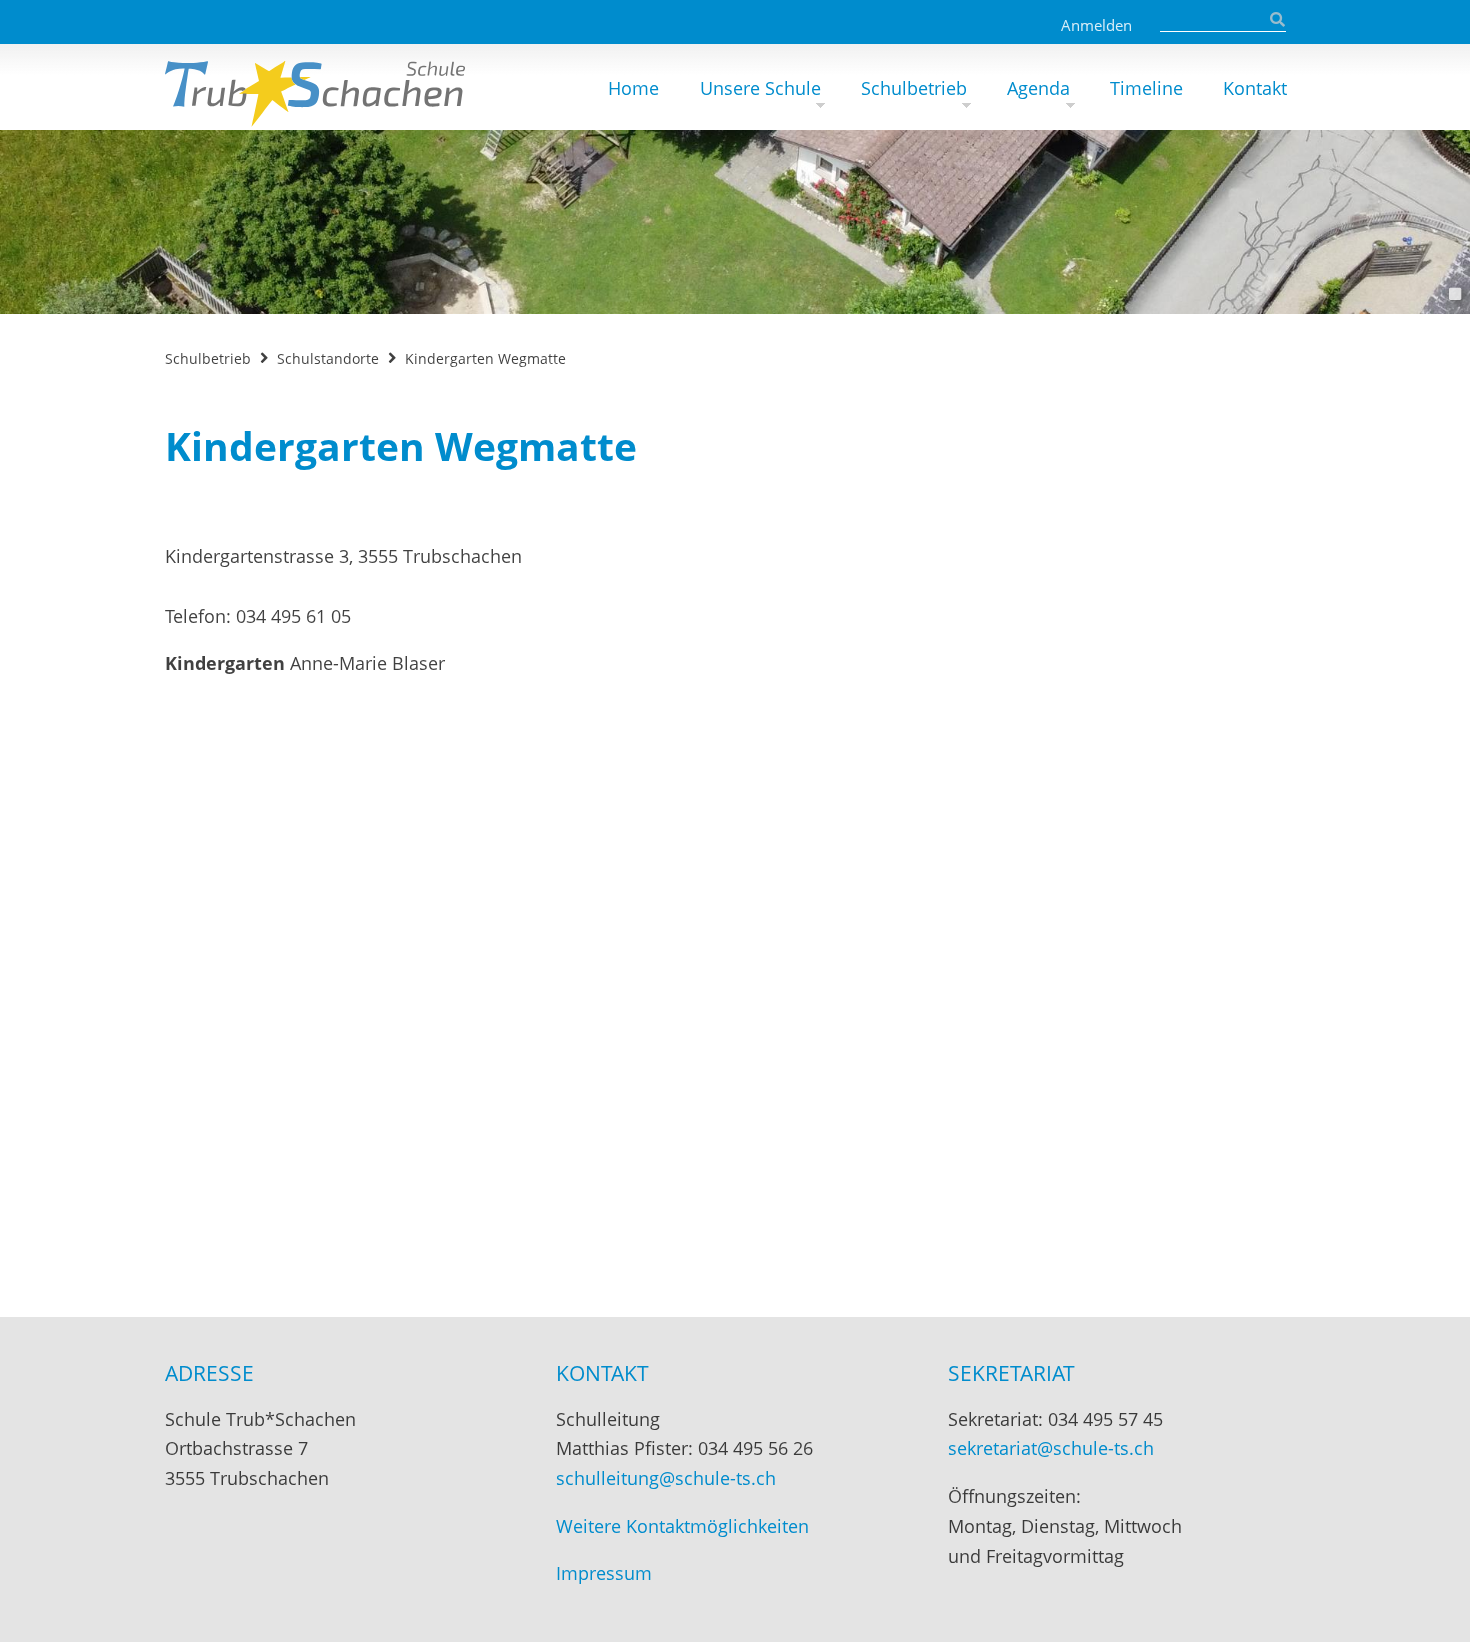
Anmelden (1096, 25)
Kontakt (1255, 88)
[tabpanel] (735, 222)
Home (633, 88)
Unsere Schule (760, 88)
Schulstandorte (328, 358)
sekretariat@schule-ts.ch (1051, 1448)
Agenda (1038, 88)
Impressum (604, 1573)
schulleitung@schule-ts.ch (666, 1478)
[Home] (315, 87)
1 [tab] (1455, 294)
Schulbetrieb (914, 88)
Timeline (1146, 88)
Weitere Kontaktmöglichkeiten (682, 1526)
